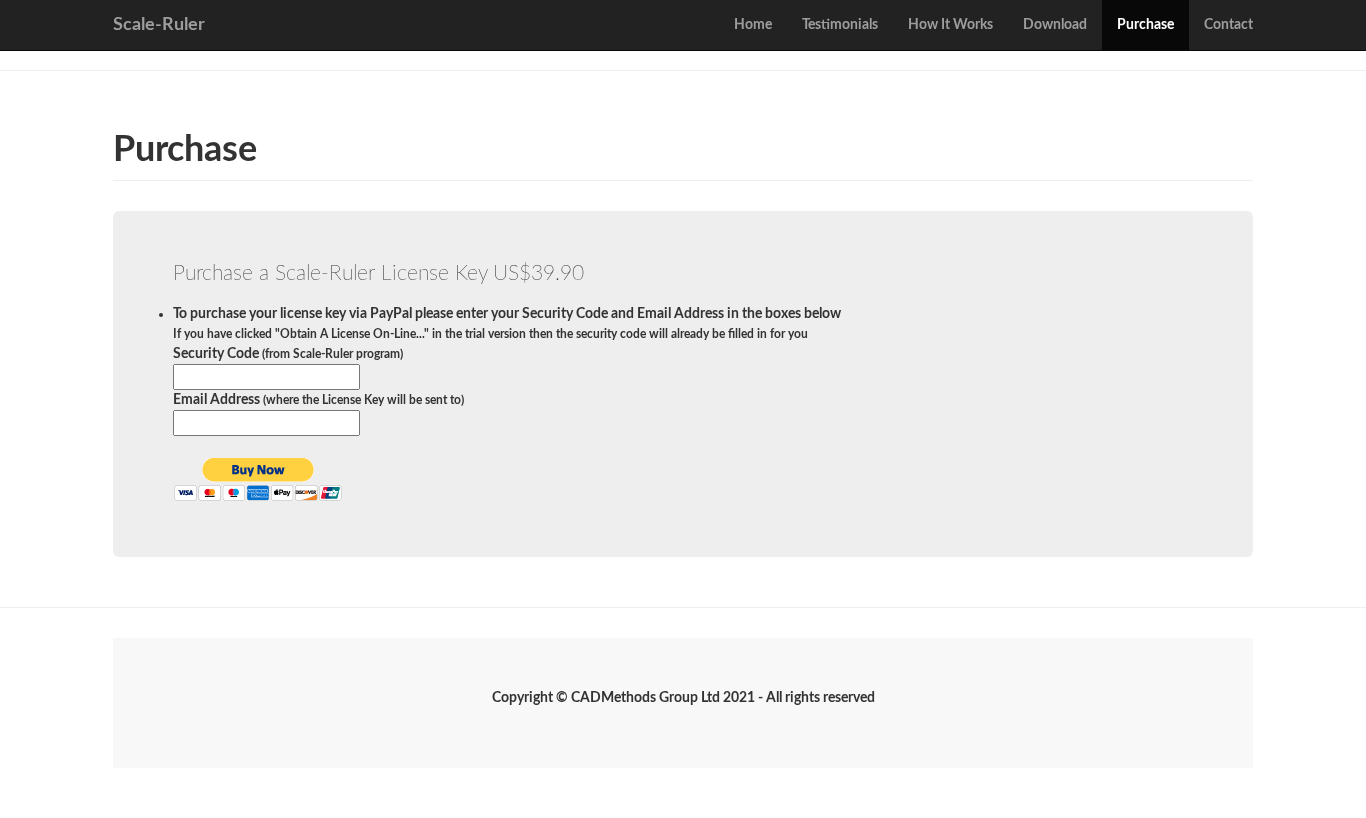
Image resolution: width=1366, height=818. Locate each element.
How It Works (950, 25)
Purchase (1145, 25)
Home (753, 25)
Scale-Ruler (159, 25)
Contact (1228, 25)
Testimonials (840, 25)
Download (1055, 25)
